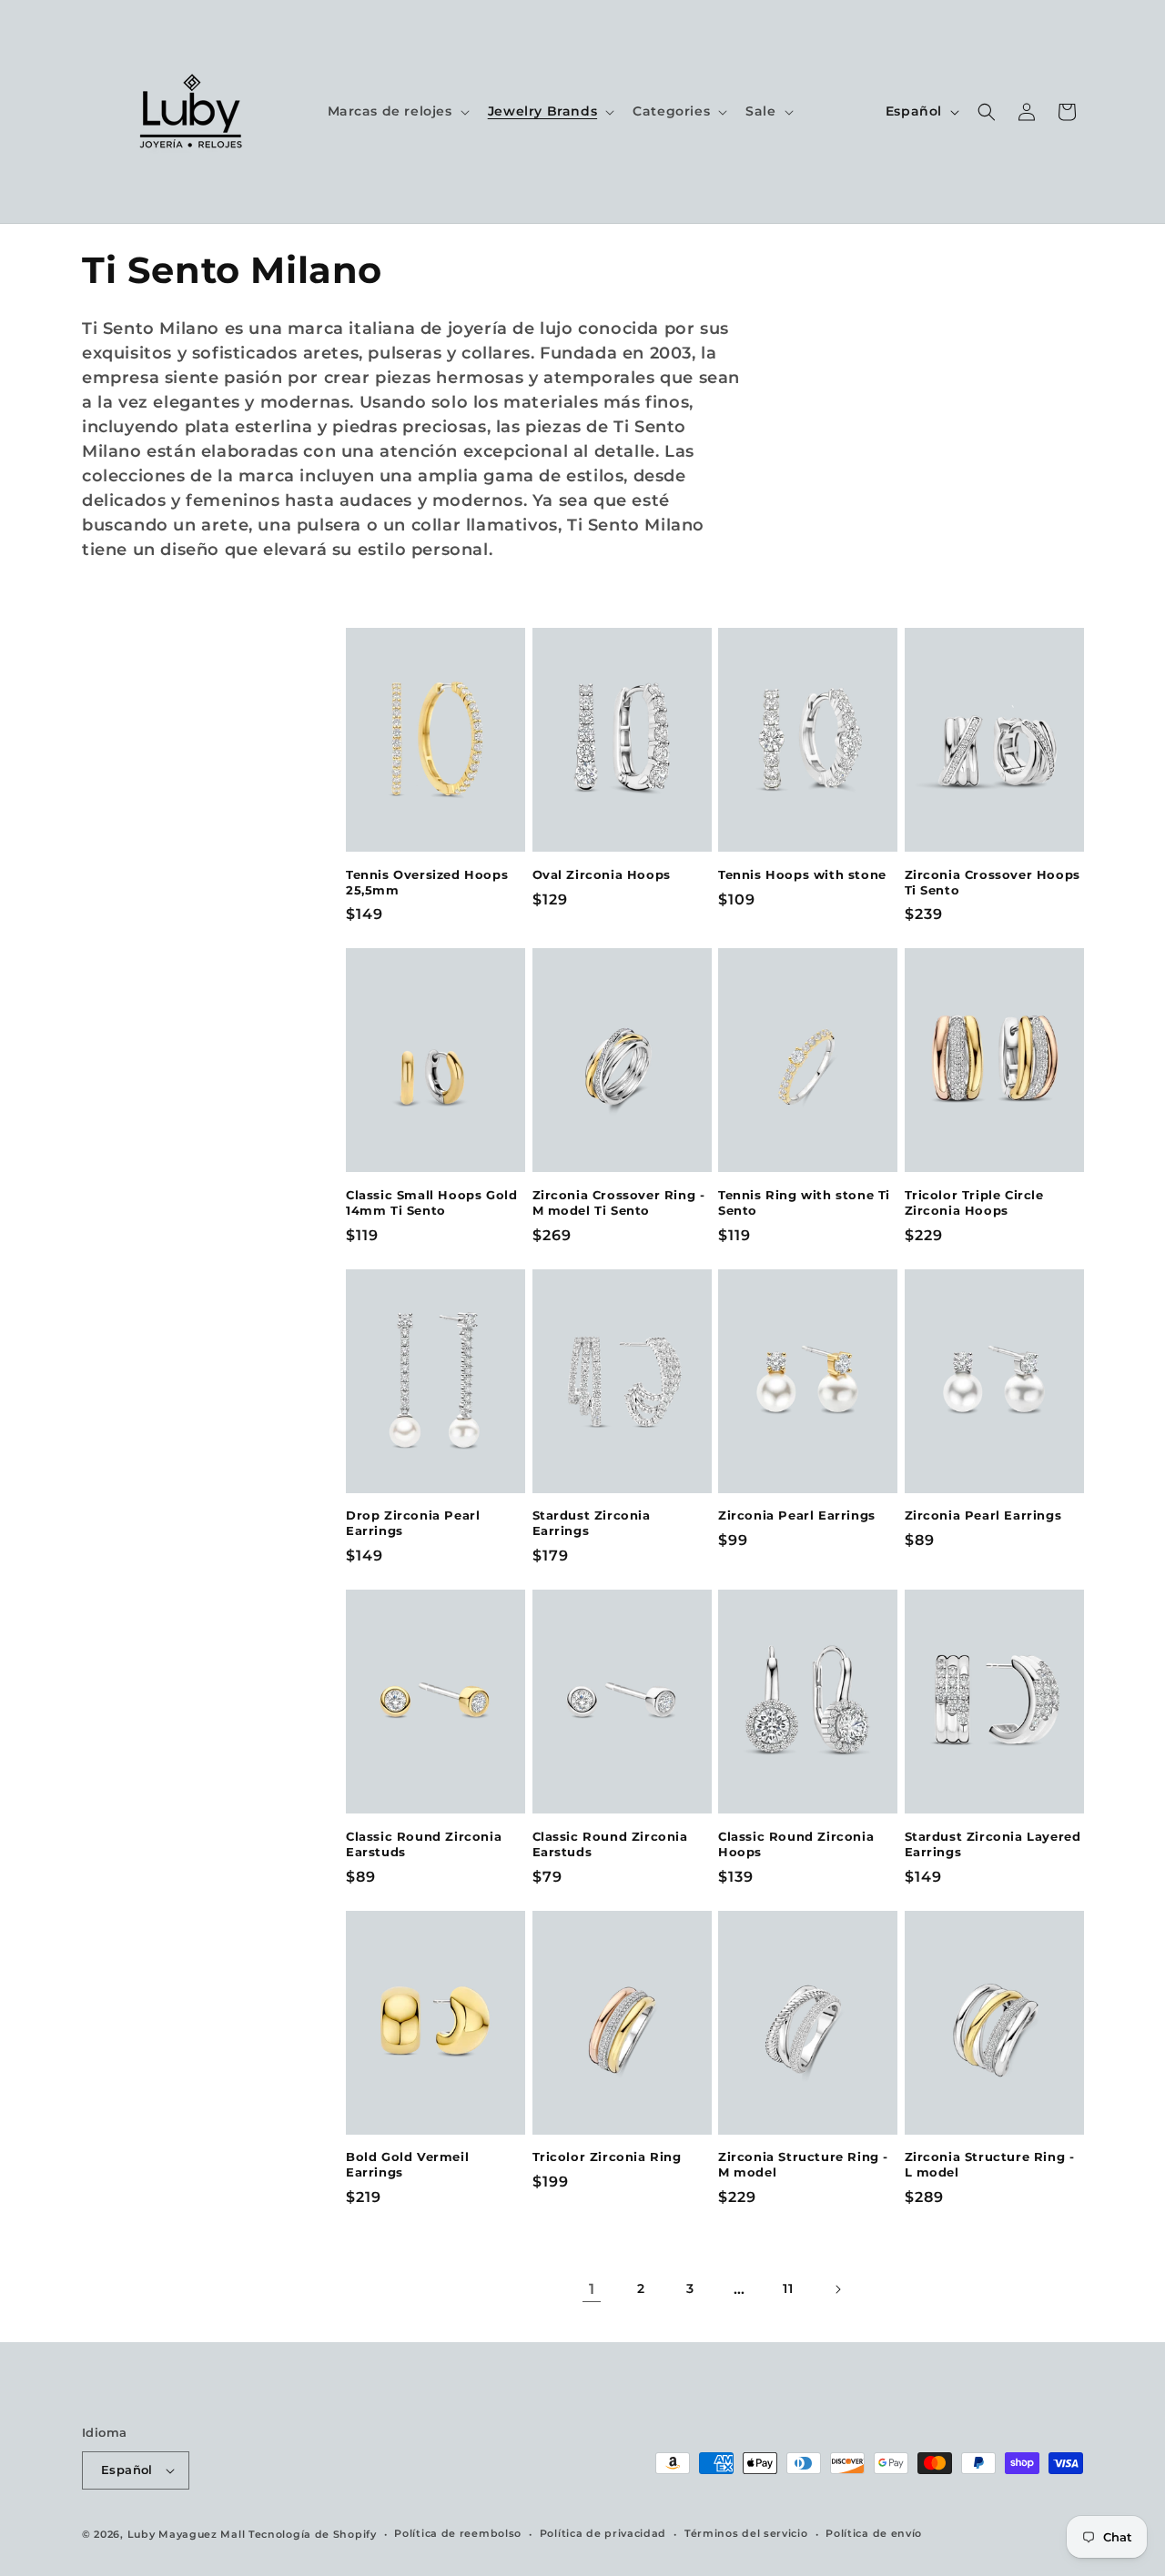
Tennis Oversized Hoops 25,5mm (427, 882)
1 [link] (592, 2289)
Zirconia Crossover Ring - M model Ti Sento (619, 1202)
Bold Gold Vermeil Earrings (407, 2164)
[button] (397, 111)
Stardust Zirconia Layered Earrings (993, 1844)
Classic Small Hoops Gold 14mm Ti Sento (431, 1202)
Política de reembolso (458, 2533)
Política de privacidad (603, 2533)
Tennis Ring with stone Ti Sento (804, 1202)
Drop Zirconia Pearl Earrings (413, 1523)
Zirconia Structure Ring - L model (990, 2164)
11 (788, 2288)
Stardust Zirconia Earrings (592, 1523)
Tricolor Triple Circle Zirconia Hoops (974, 1202)
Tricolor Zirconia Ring (607, 2157)
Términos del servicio (746, 2533)
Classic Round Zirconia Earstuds (424, 1844)
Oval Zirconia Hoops (602, 874)
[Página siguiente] (837, 2289)
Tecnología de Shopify (313, 2534)
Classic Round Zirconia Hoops (796, 1844)
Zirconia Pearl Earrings (797, 1515)
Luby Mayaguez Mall (187, 2534)
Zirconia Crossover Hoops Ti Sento (993, 882)
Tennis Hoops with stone (802, 874)
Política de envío (874, 2533)
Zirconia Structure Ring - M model (803, 2164)
